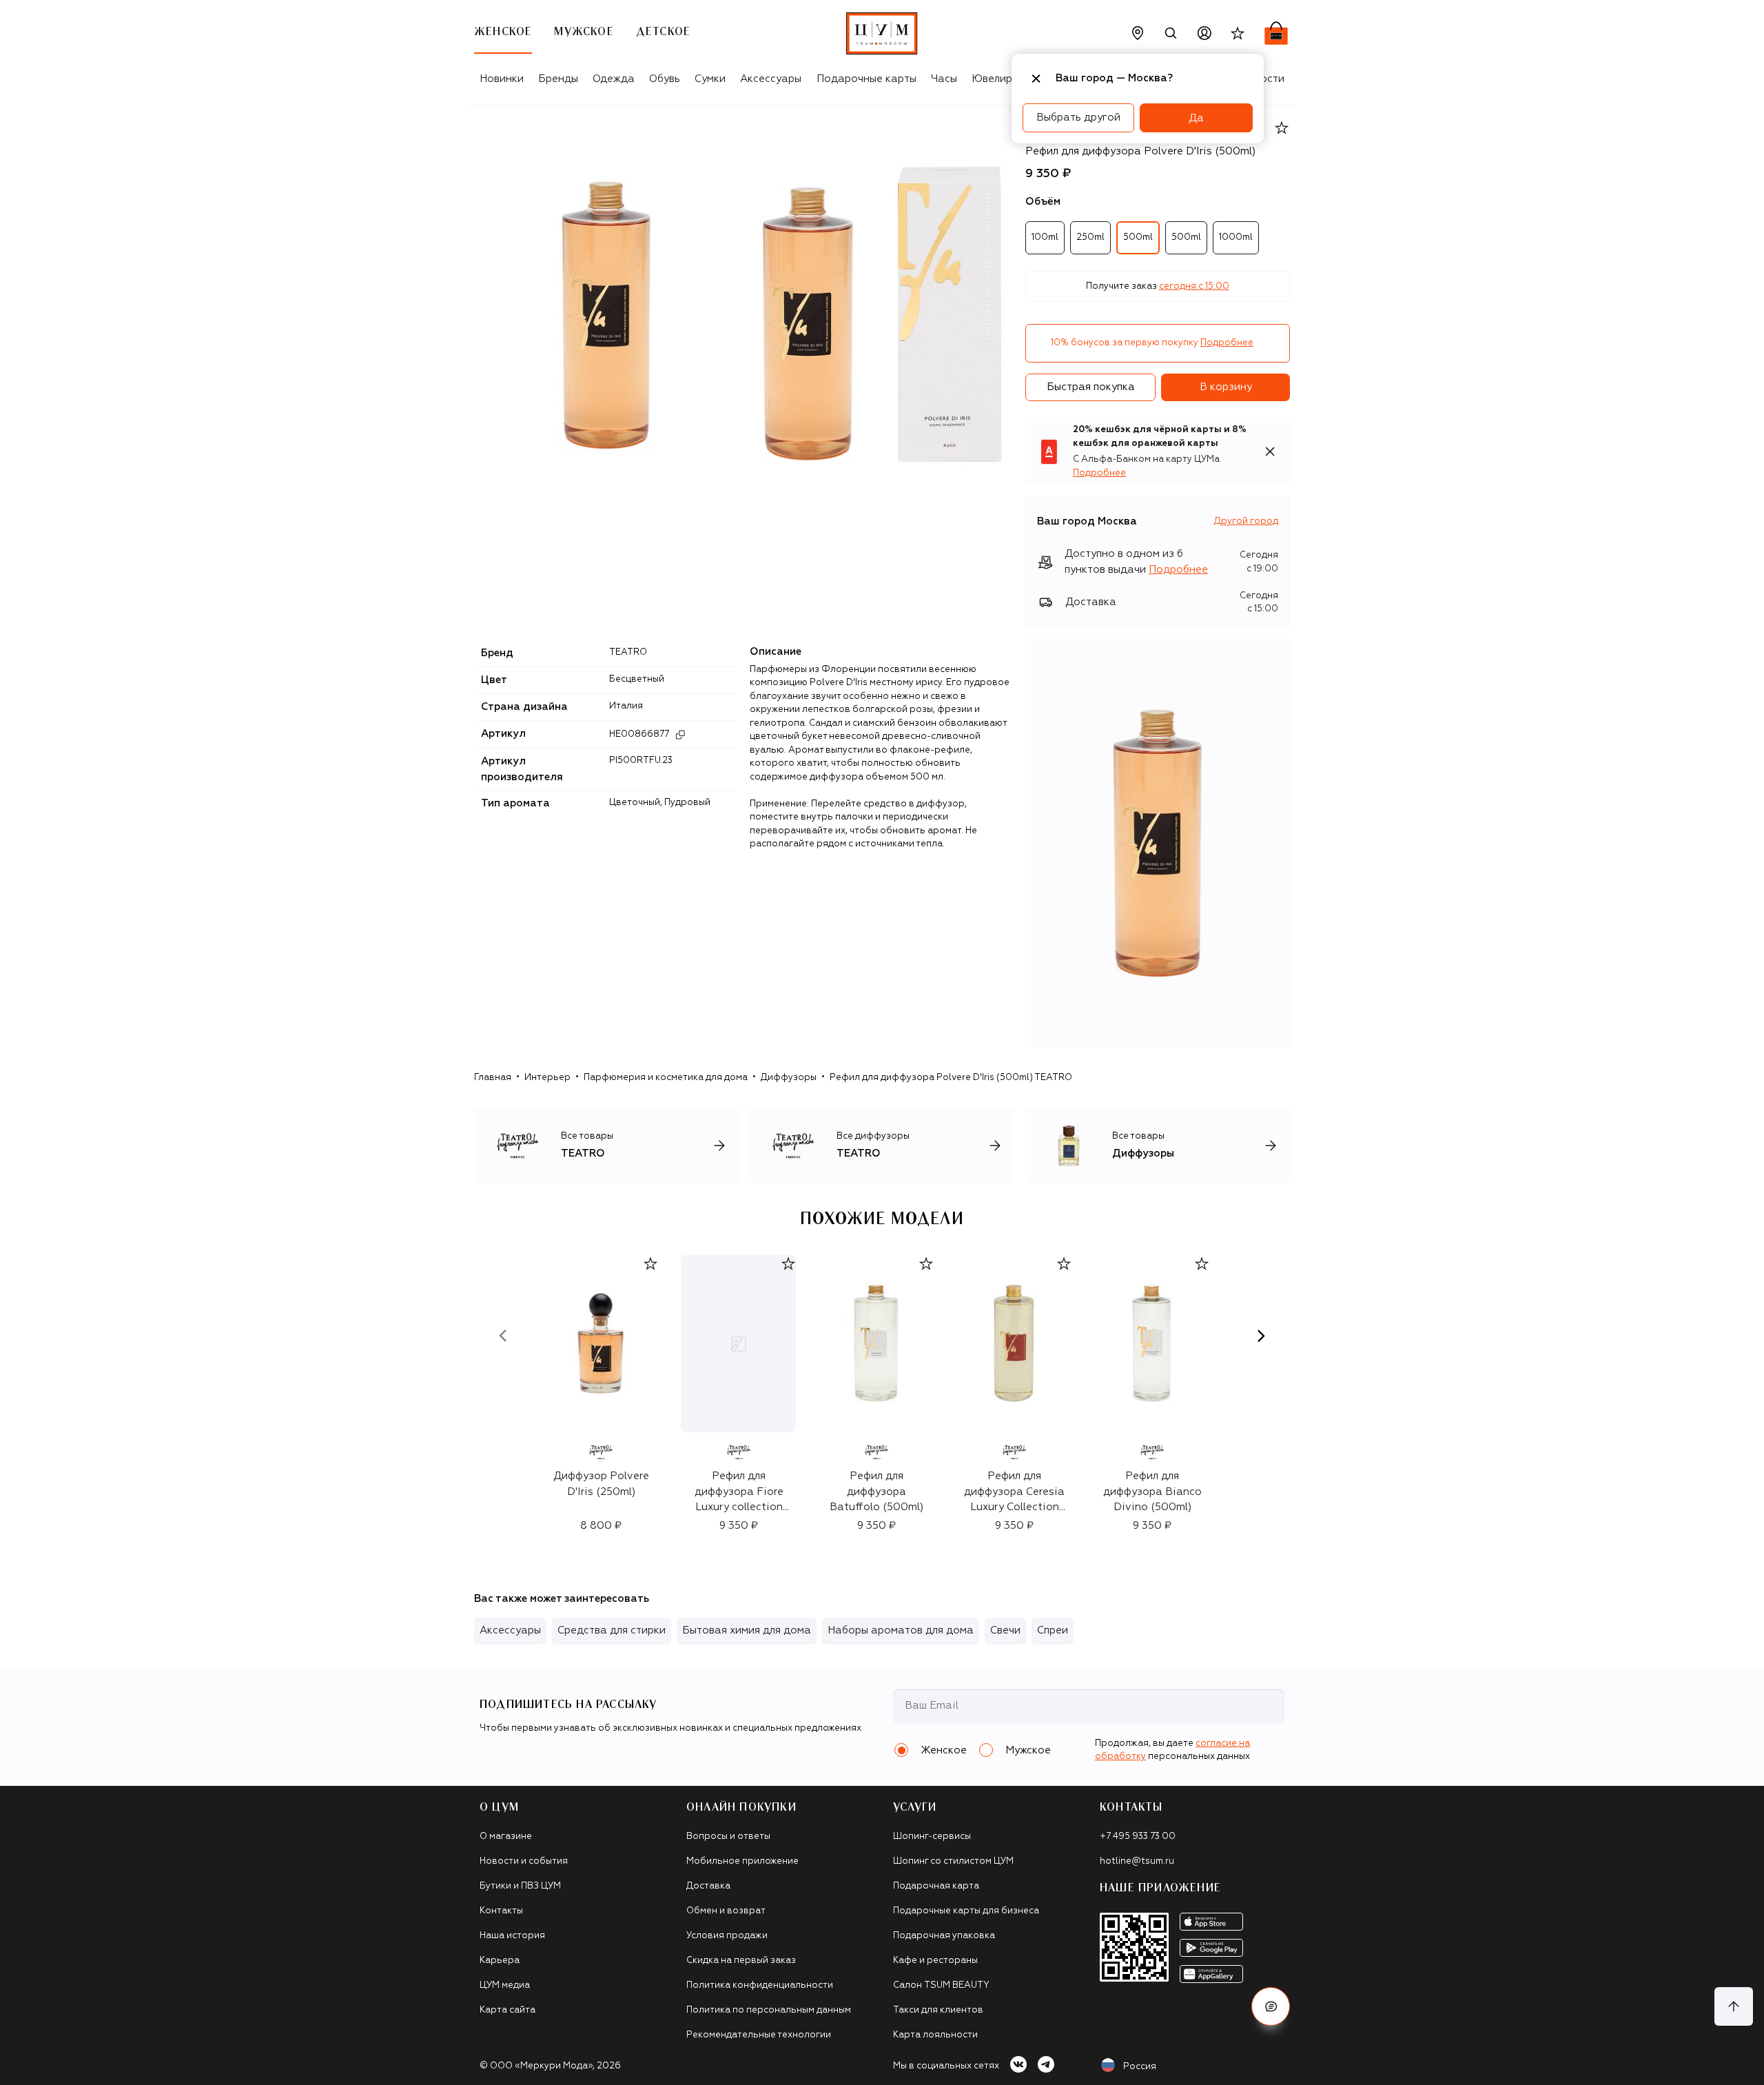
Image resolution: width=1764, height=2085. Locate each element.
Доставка (708, 1886)
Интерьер (547, 1078)
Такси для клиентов (938, 2010)
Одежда (614, 79)
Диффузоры (789, 1078)
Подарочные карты (866, 79)
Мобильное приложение (742, 1861)
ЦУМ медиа (505, 1985)
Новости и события (524, 1861)
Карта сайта (507, 2010)
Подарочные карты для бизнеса (966, 1911)
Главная (493, 1078)
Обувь (665, 79)
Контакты (501, 1911)
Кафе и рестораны (935, 1961)
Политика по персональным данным (769, 2010)
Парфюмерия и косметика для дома (666, 1078)
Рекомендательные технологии (759, 2035)
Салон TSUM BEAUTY (941, 1985)
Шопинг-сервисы (932, 1837)
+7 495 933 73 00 (1138, 1837)
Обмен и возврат (726, 1911)
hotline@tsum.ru (1137, 1861)
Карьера (500, 1961)
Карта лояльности (935, 2035)
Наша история (512, 1936)
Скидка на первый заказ (741, 1961)
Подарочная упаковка (944, 1936)
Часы (944, 79)
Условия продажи (727, 1936)
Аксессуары (771, 79)
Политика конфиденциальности (760, 1985)
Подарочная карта (936, 1886)
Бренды (558, 79)
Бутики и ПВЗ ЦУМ (520, 1886)
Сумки (710, 79)
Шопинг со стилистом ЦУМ (953, 1861)
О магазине (506, 1837)
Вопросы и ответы (728, 1837)
